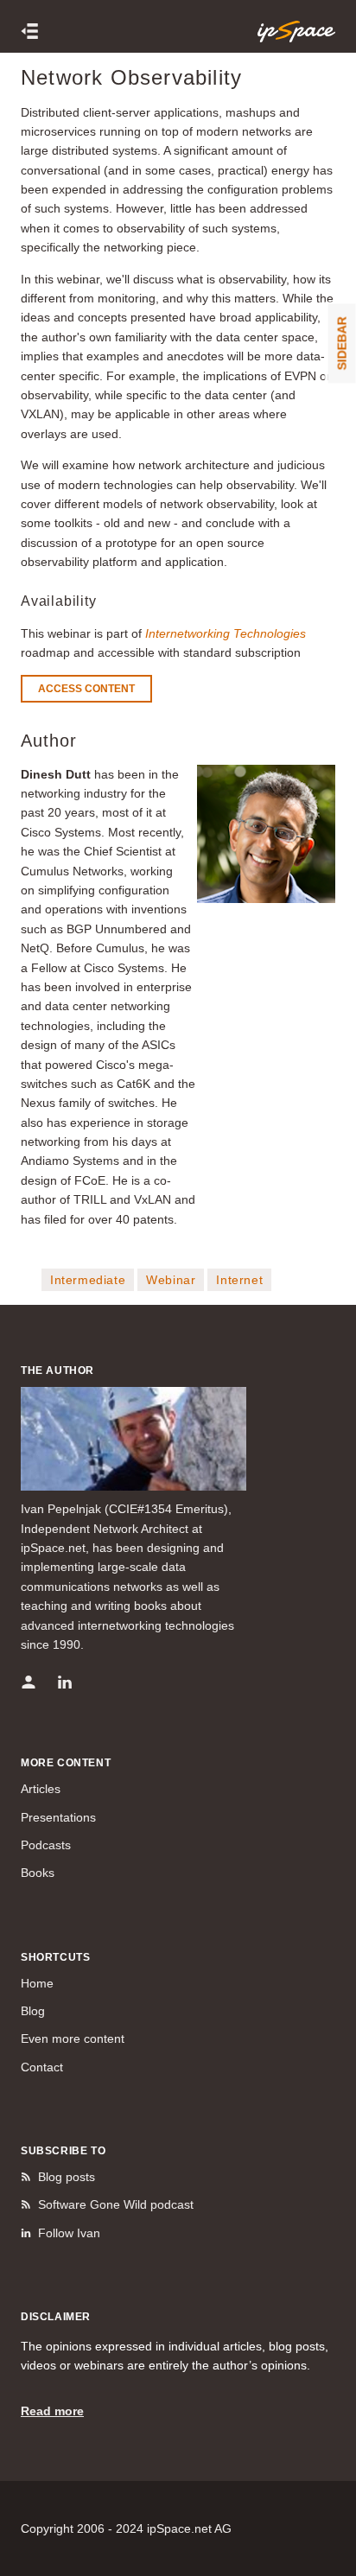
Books (38, 1873)
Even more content (73, 2039)
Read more (52, 2411)
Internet (239, 1280)
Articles (41, 1789)
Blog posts (67, 2177)
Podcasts (46, 1845)
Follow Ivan (69, 2233)
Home (37, 1983)
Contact (42, 2067)
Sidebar (342, 343)
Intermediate (88, 1280)
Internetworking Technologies (226, 633)
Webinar (171, 1280)
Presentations (58, 1817)
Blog (33, 2011)
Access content (86, 689)
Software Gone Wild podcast (116, 2204)
